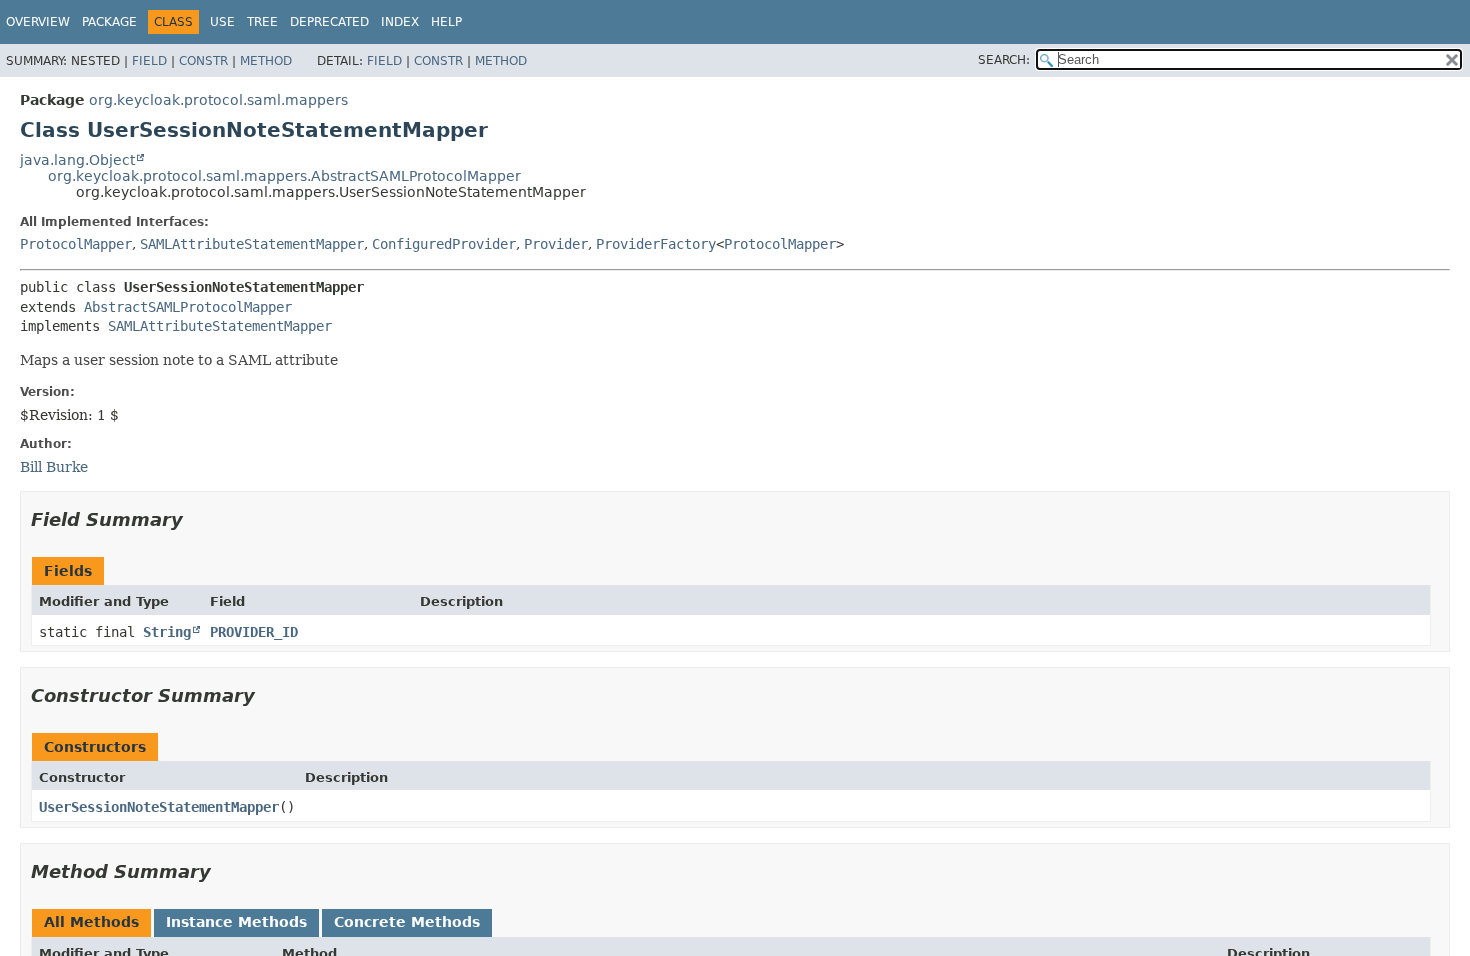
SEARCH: (1004, 60)
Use (222, 22)
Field (149, 61)
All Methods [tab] (91, 922)
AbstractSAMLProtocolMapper (188, 307)
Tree (262, 22)
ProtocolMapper (76, 244)
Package (109, 22)
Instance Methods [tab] (236, 922)
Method (266, 61)
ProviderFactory (656, 244)
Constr (203, 61)
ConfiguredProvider (444, 244)
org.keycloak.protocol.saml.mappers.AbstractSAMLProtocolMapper (284, 176)
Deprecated (329, 22)
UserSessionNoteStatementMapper (159, 807)
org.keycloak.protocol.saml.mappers (218, 100)
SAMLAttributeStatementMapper (252, 244)
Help (446, 22)
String (167, 632)
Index (400, 22)
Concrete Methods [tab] (407, 922)
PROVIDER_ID (254, 632)
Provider (556, 244)
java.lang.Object (77, 160)
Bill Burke (54, 467)
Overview (38, 22)
